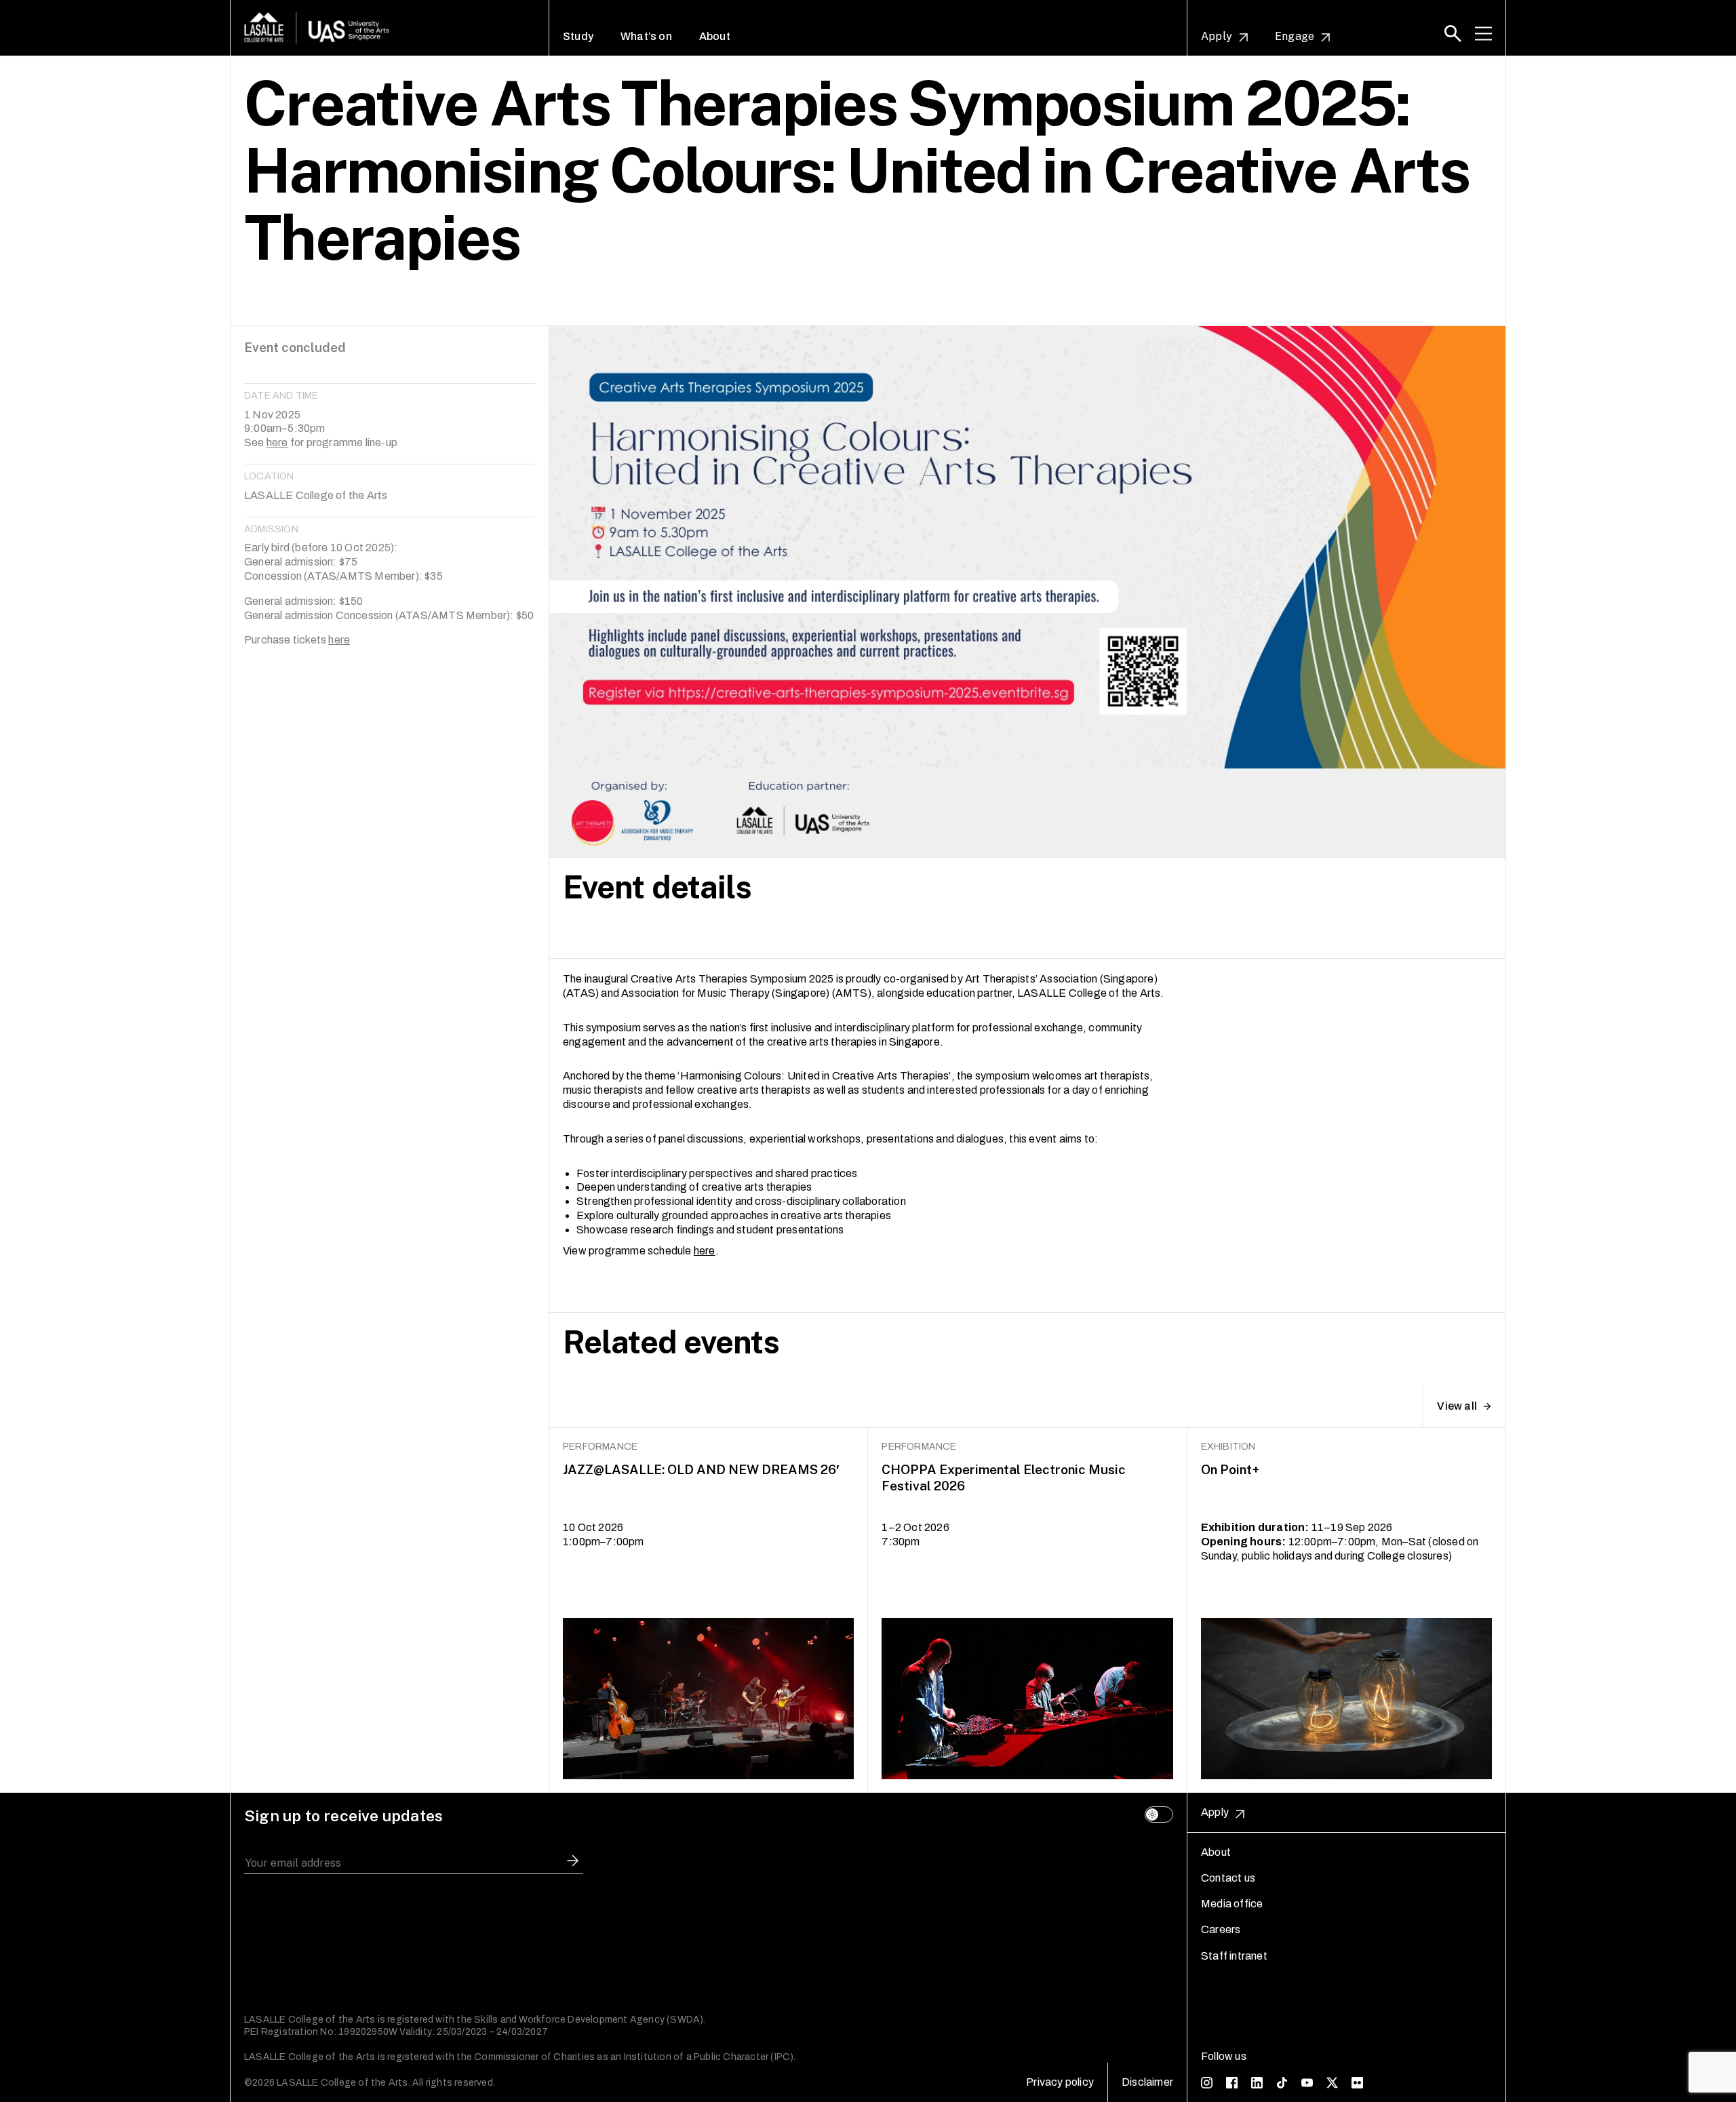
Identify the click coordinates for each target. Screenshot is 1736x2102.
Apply (1217, 37)
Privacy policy (1060, 2082)
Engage (1295, 37)
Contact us (1228, 1878)
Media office (1232, 1904)
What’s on (646, 37)
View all (1457, 1406)
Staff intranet (1234, 1956)
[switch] (1159, 1815)
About (715, 37)
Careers (1221, 1929)
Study (578, 37)
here (277, 442)
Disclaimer (1147, 2082)
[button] (1453, 34)
